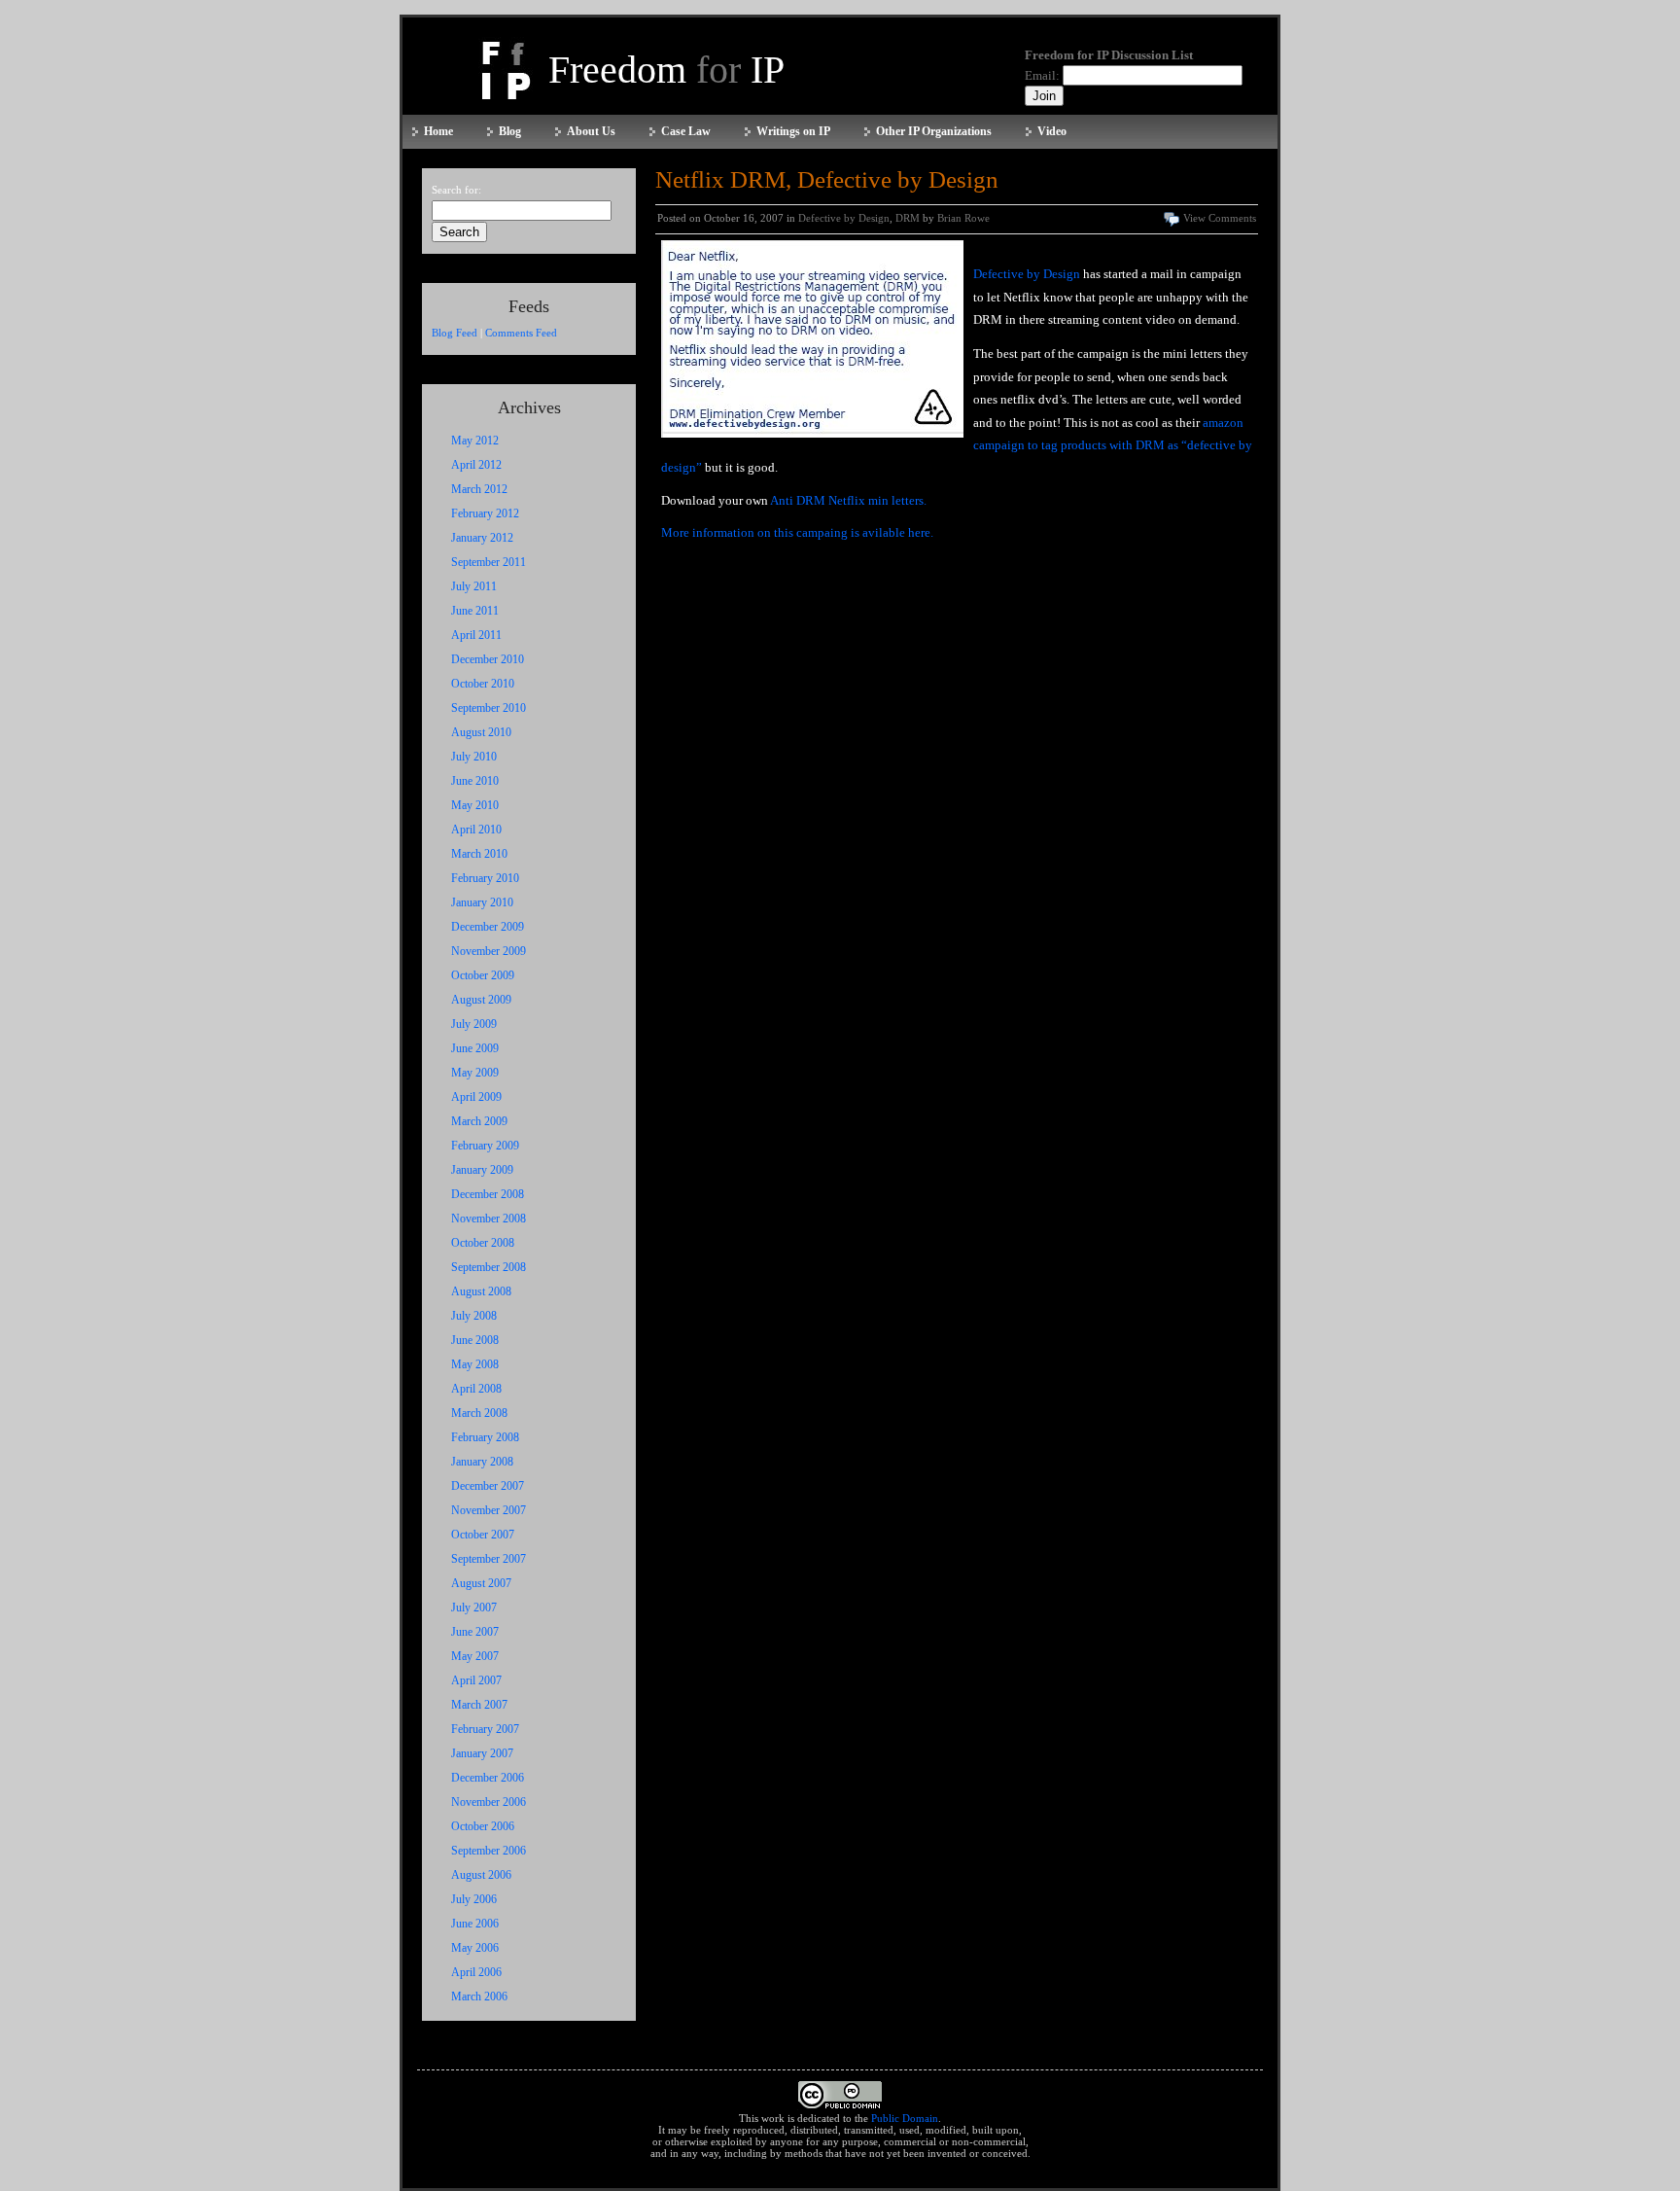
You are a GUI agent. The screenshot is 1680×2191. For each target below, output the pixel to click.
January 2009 (482, 1170)
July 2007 (474, 1608)
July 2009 (474, 1024)
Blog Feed (455, 333)
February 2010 (485, 878)
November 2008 (489, 1219)
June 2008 (475, 1340)
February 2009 (485, 1146)
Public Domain (905, 2118)
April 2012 (476, 465)
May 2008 (475, 1364)
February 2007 (485, 1729)
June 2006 (475, 1924)
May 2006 (475, 1948)
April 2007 (476, 1680)
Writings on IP (793, 131)
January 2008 (482, 1462)
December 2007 (488, 1486)
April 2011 (476, 635)
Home (438, 131)
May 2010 (475, 805)
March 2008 (479, 1413)
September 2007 (489, 1559)
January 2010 (482, 902)
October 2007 (483, 1535)
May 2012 (475, 441)
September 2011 (489, 562)
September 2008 (489, 1267)
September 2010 (489, 708)
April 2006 (476, 1972)
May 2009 (475, 1073)
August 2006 (481, 1875)
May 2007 (475, 1656)
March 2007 (479, 1705)
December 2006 (488, 1778)
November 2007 (489, 1510)
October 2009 (483, 975)
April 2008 (476, 1389)
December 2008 (488, 1194)
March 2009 (479, 1121)
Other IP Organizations (934, 131)
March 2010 (479, 854)
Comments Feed (521, 333)
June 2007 (475, 1632)
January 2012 (482, 538)
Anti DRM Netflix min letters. (848, 500)
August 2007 (481, 1583)
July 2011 (474, 586)
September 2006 (489, 1851)
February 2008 (485, 1437)
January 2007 (482, 1753)
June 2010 (475, 781)
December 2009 (488, 927)
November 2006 (489, 1802)
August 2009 (481, 1000)
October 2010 (483, 684)
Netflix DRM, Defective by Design (827, 179)
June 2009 (475, 1048)
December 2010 (488, 659)
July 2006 (474, 1899)
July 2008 (474, 1316)
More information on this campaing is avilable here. (797, 532)
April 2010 (476, 830)
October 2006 (483, 1826)
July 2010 (474, 757)
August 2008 (481, 1291)
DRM (908, 218)
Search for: (456, 190)
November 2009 (489, 951)
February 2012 (485, 513)
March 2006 (479, 1997)
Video (1052, 131)
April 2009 (476, 1097)
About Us (591, 131)
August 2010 (481, 732)
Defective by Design (844, 218)
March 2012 (479, 489)
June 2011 (475, 611)
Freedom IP (666, 70)
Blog (510, 131)
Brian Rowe (963, 218)
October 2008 (483, 1243)
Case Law (686, 131)
